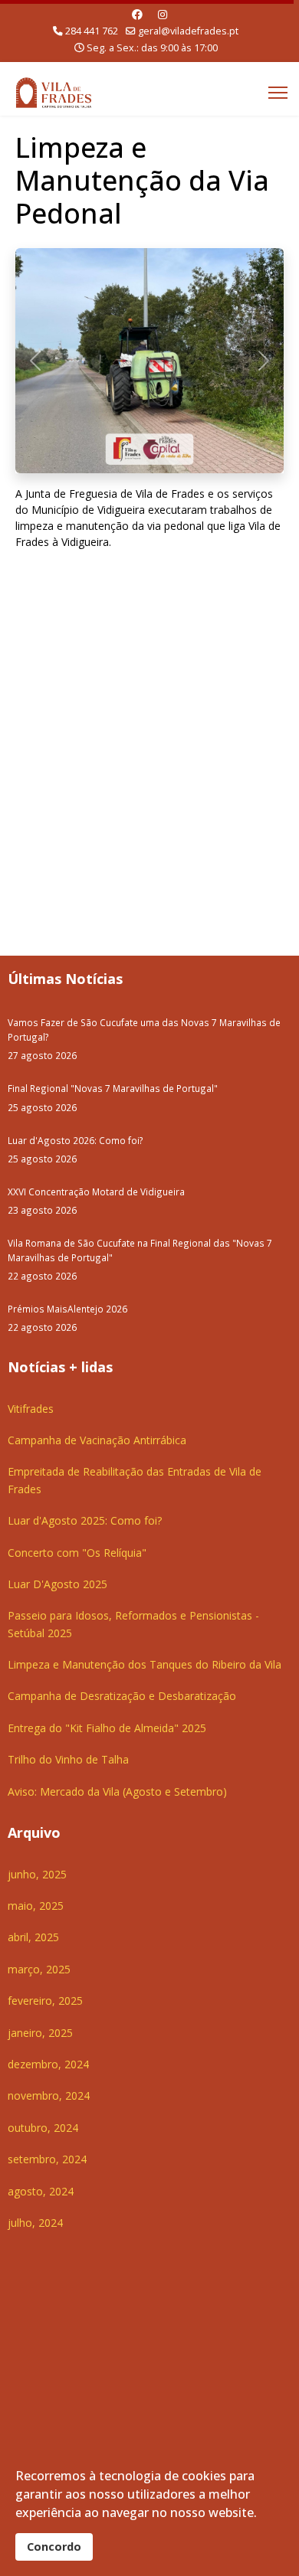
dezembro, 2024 (48, 2064)
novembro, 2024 (49, 2095)
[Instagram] (163, 14)
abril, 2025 (33, 1937)
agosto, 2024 (41, 2191)
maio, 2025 (36, 1906)
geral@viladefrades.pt (188, 31)
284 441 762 (92, 31)
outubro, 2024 (43, 2128)
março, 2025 (39, 1969)
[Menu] (278, 93)
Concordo (54, 2547)
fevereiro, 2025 (45, 2001)
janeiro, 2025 (40, 2033)
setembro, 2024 (47, 2159)
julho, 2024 (35, 2223)
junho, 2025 (37, 1874)
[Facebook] (137, 14)
